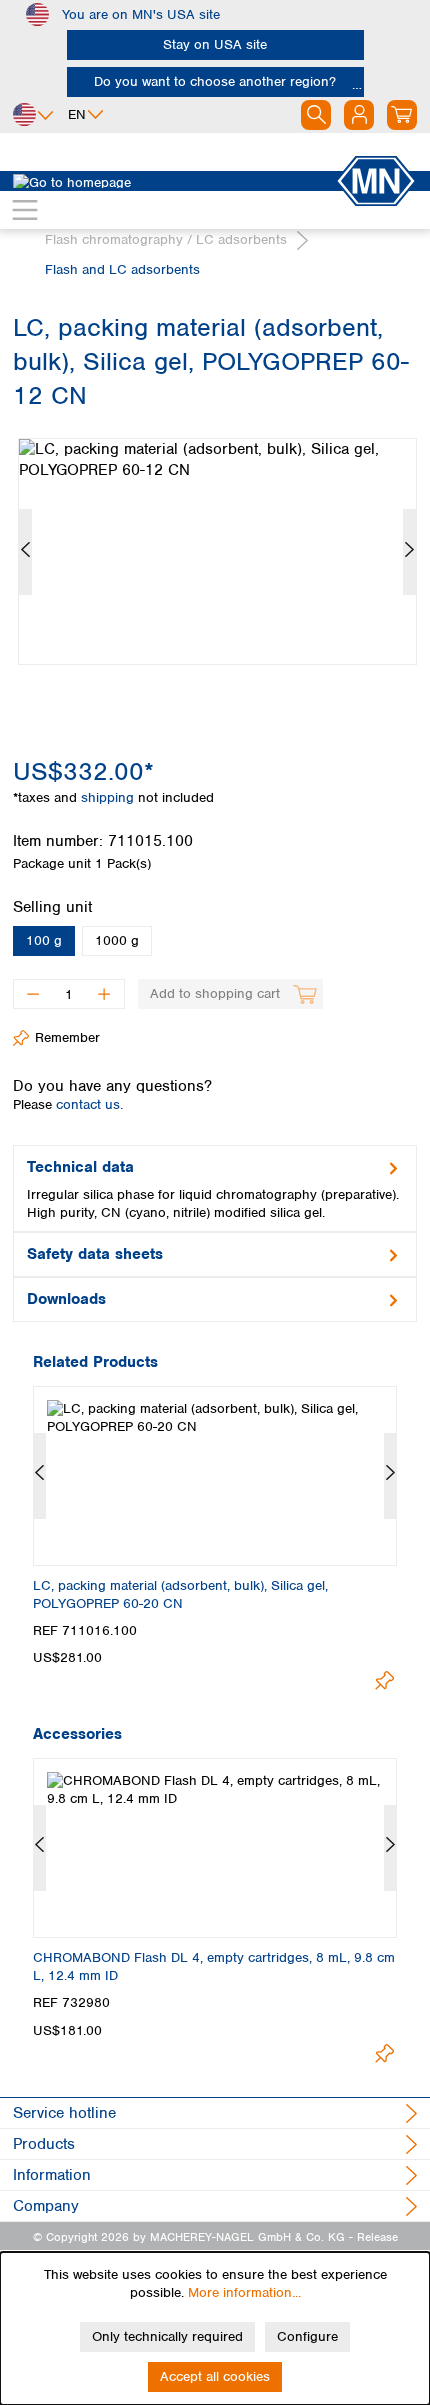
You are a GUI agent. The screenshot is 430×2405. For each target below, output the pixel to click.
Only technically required (167, 2336)
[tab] (215, 1189)
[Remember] (384, 1680)
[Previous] (25, 552)
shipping (109, 797)
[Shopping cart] (402, 115)
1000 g (117, 940)
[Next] (409, 552)
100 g (44, 940)
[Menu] (25, 210)
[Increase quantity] (104, 994)
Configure (307, 2336)
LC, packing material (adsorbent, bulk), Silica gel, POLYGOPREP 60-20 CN (180, 1594)
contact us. (89, 1104)
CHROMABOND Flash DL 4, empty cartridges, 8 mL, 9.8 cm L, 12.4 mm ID (214, 1966)
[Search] (316, 115)
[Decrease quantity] (32, 994)
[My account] (359, 115)
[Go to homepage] (174, 181)
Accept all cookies (215, 2376)
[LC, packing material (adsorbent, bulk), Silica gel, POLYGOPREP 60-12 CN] (217, 551)
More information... (244, 2292)
